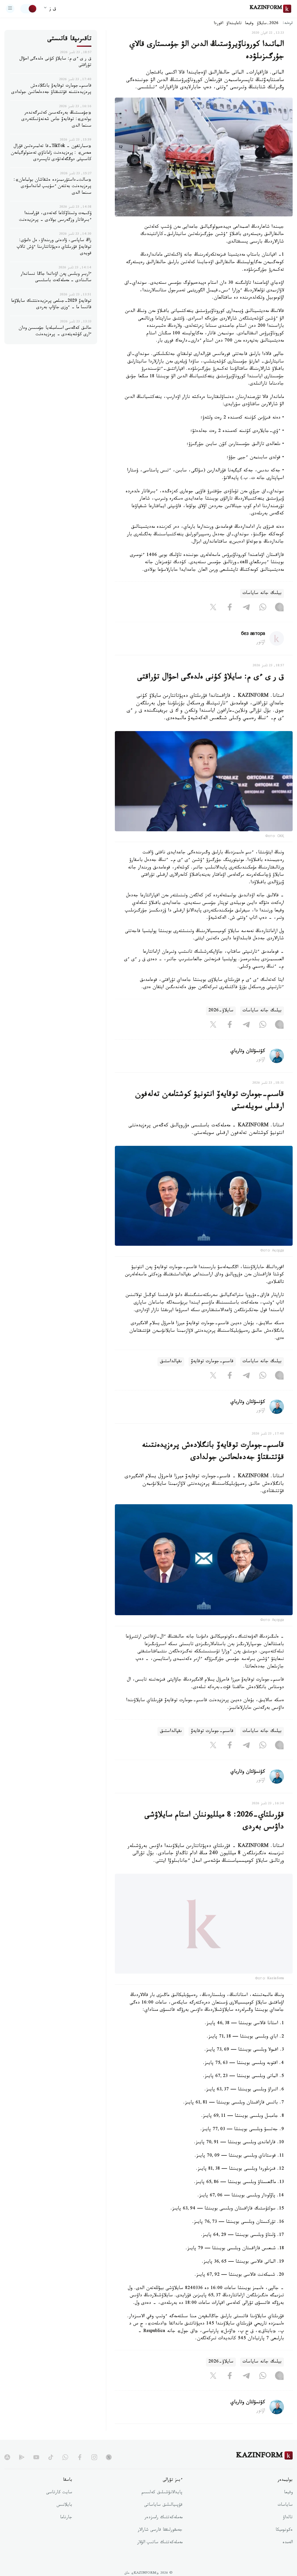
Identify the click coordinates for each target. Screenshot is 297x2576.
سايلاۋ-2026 (221, 1011)
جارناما (66, 2529)
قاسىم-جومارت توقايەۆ (212, 1362)
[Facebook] (230, 608)
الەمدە (288, 2554)
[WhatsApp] (263, 608)
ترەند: (288, 24)
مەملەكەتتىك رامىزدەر (163, 2529)
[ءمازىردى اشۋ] (10, 9)
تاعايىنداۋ (234, 24)
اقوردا (218, 24)
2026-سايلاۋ (268, 24)
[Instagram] (279, 608)
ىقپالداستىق (171, 1362)
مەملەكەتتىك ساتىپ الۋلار (160, 2554)
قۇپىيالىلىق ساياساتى (163, 2517)
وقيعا (249, 24)
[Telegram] (246, 608)
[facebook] (80, 2469)
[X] (213, 608)
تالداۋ (288, 2529)
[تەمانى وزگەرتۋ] (29, 9)
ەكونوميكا (284, 2542)
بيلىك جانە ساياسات (262, 594)
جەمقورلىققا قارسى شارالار (160, 2542)
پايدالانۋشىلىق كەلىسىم (162, 2504)
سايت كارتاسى (59, 2504)
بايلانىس (64, 2517)
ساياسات (285, 2517)
